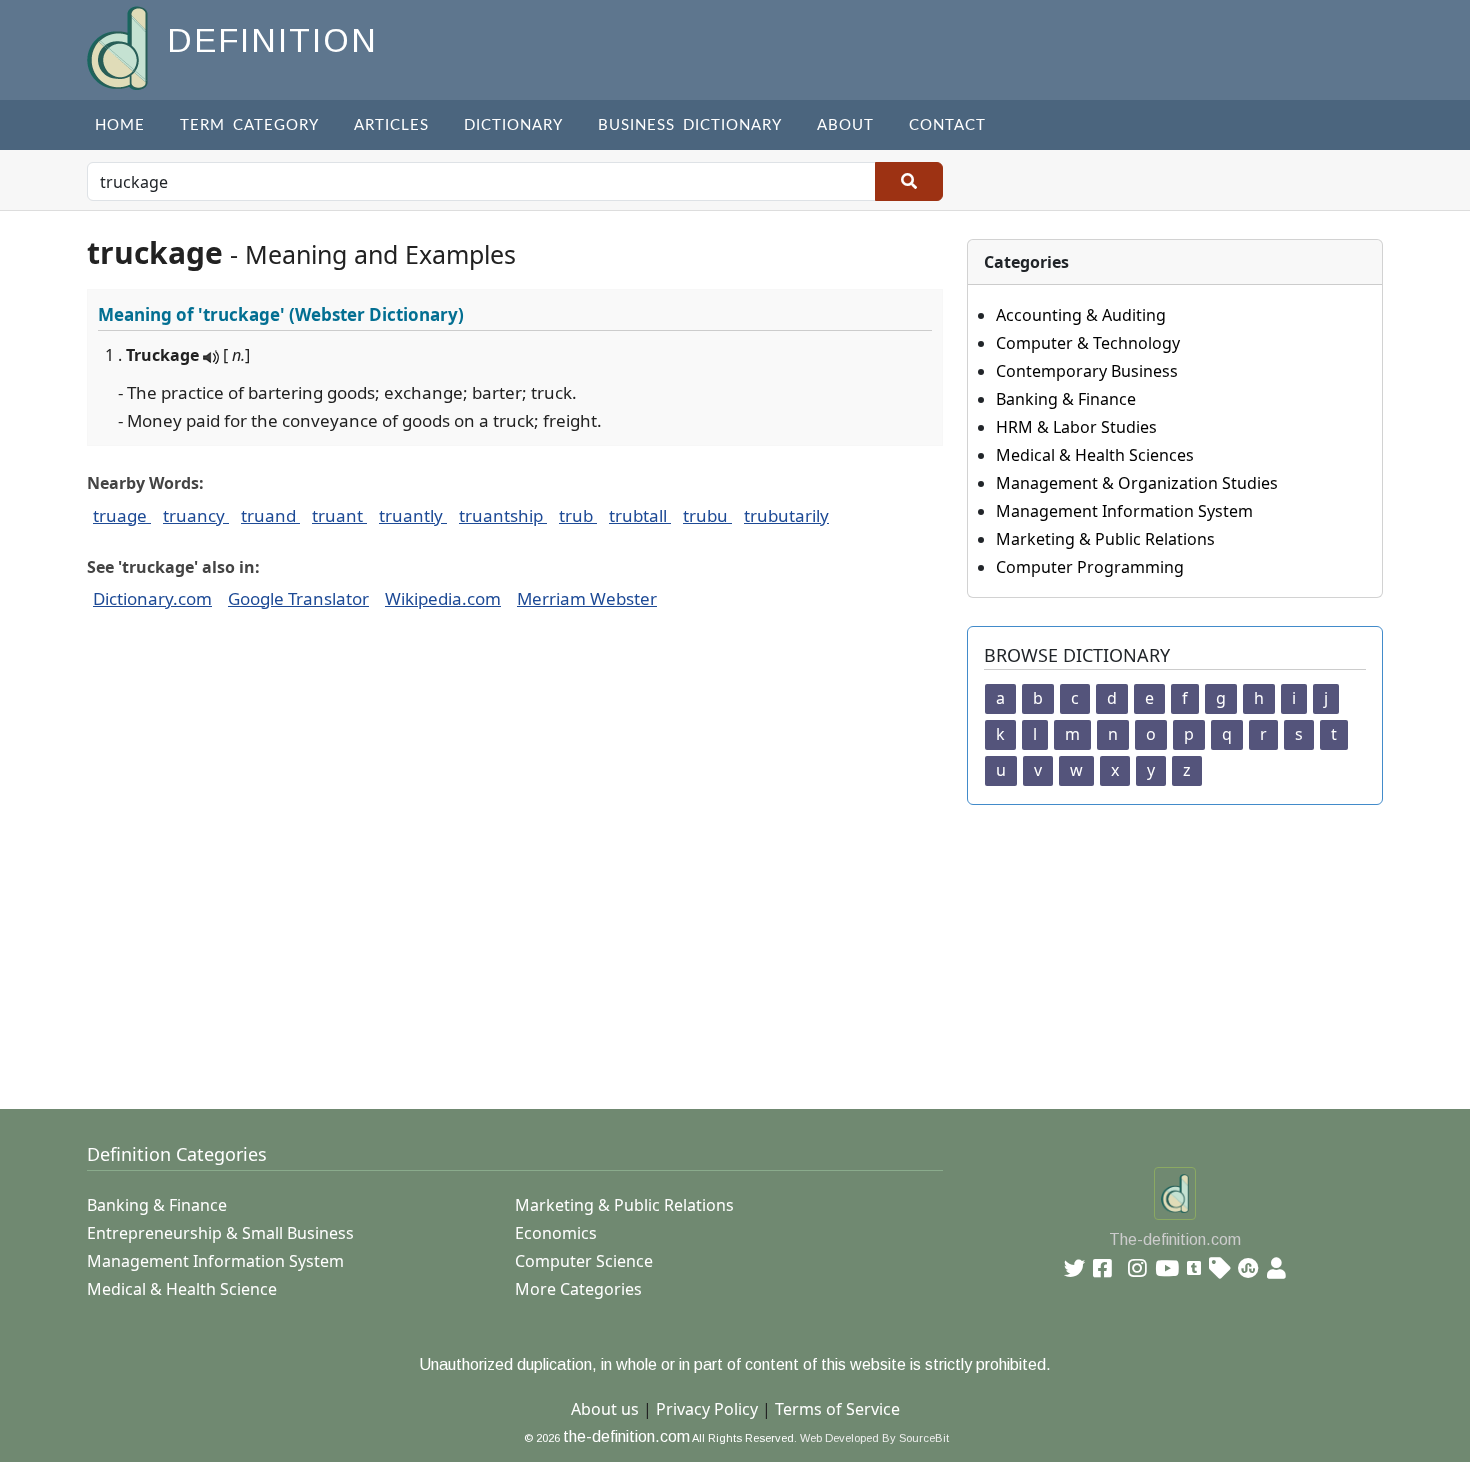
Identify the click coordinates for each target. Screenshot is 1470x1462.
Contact (947, 125)
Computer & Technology (1088, 343)
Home (120, 125)
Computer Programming (1090, 567)
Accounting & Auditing (1081, 315)
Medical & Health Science (182, 1289)
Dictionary (513, 125)
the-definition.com (626, 1436)
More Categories (578, 1289)
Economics (556, 1233)
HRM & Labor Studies (1076, 427)
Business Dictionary (690, 125)
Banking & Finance (1066, 399)
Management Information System (1124, 511)
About (845, 125)
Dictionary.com (152, 598)
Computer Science (584, 1261)
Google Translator (298, 598)
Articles (391, 125)
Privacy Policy (707, 1409)
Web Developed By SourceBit (874, 1438)
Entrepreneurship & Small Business (220, 1233)
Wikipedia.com (443, 598)
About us (605, 1409)
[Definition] (119, 46)
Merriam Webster (587, 598)
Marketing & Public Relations (1105, 539)
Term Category (249, 125)
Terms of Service (837, 1409)
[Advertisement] (687, 945)
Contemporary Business (1087, 371)
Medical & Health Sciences (1095, 455)
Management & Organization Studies (1137, 483)
